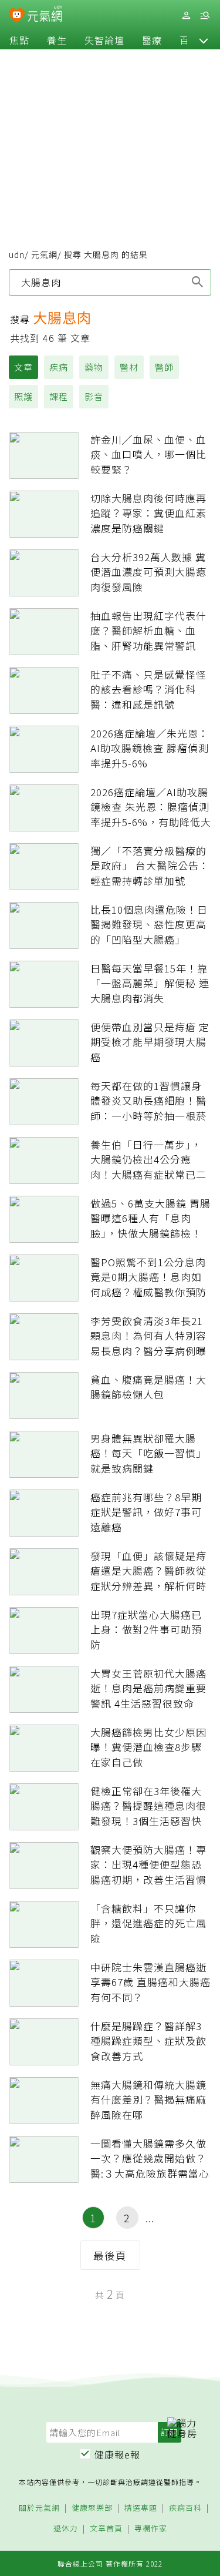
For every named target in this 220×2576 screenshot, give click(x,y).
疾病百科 (185, 2508)
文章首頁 (106, 2529)
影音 (94, 396)
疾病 (59, 367)
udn (17, 254)
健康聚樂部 (92, 2508)
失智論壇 (104, 40)
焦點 (19, 40)
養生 (57, 40)
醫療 (152, 40)
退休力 (66, 2529)
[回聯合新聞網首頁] (17, 16)
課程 (59, 396)
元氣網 (44, 254)
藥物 (94, 367)
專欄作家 (151, 2529)
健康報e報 (117, 2454)
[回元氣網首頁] (45, 15)
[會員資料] (186, 16)
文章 (23, 367)
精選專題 (141, 2508)
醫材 (129, 367)
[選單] (205, 16)
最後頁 (110, 2255)
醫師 (164, 367)
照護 (23, 396)
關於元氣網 (39, 2508)
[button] (204, 40)
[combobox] (110, 282)
